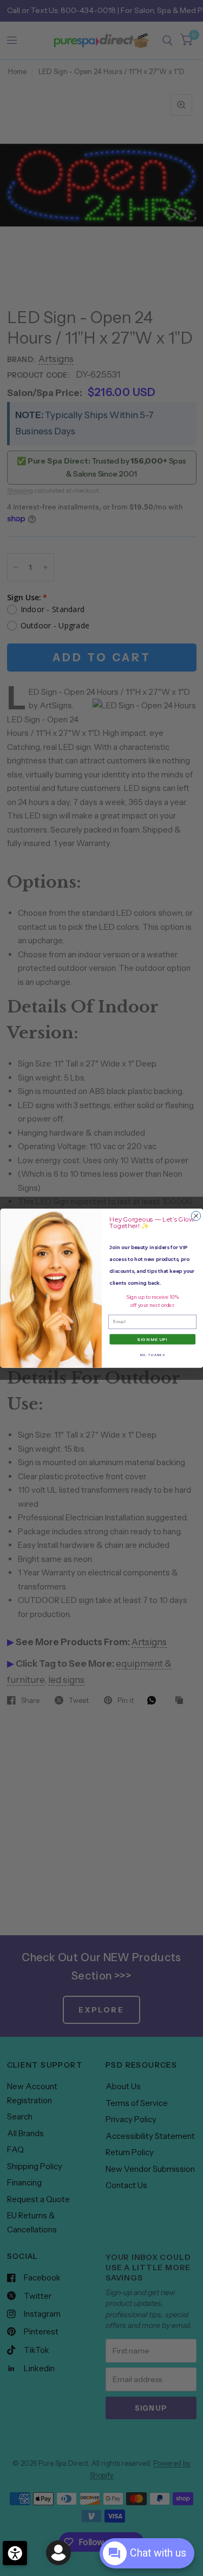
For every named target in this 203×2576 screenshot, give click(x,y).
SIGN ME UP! (152, 1339)
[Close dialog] (196, 1216)
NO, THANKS (152, 1354)
